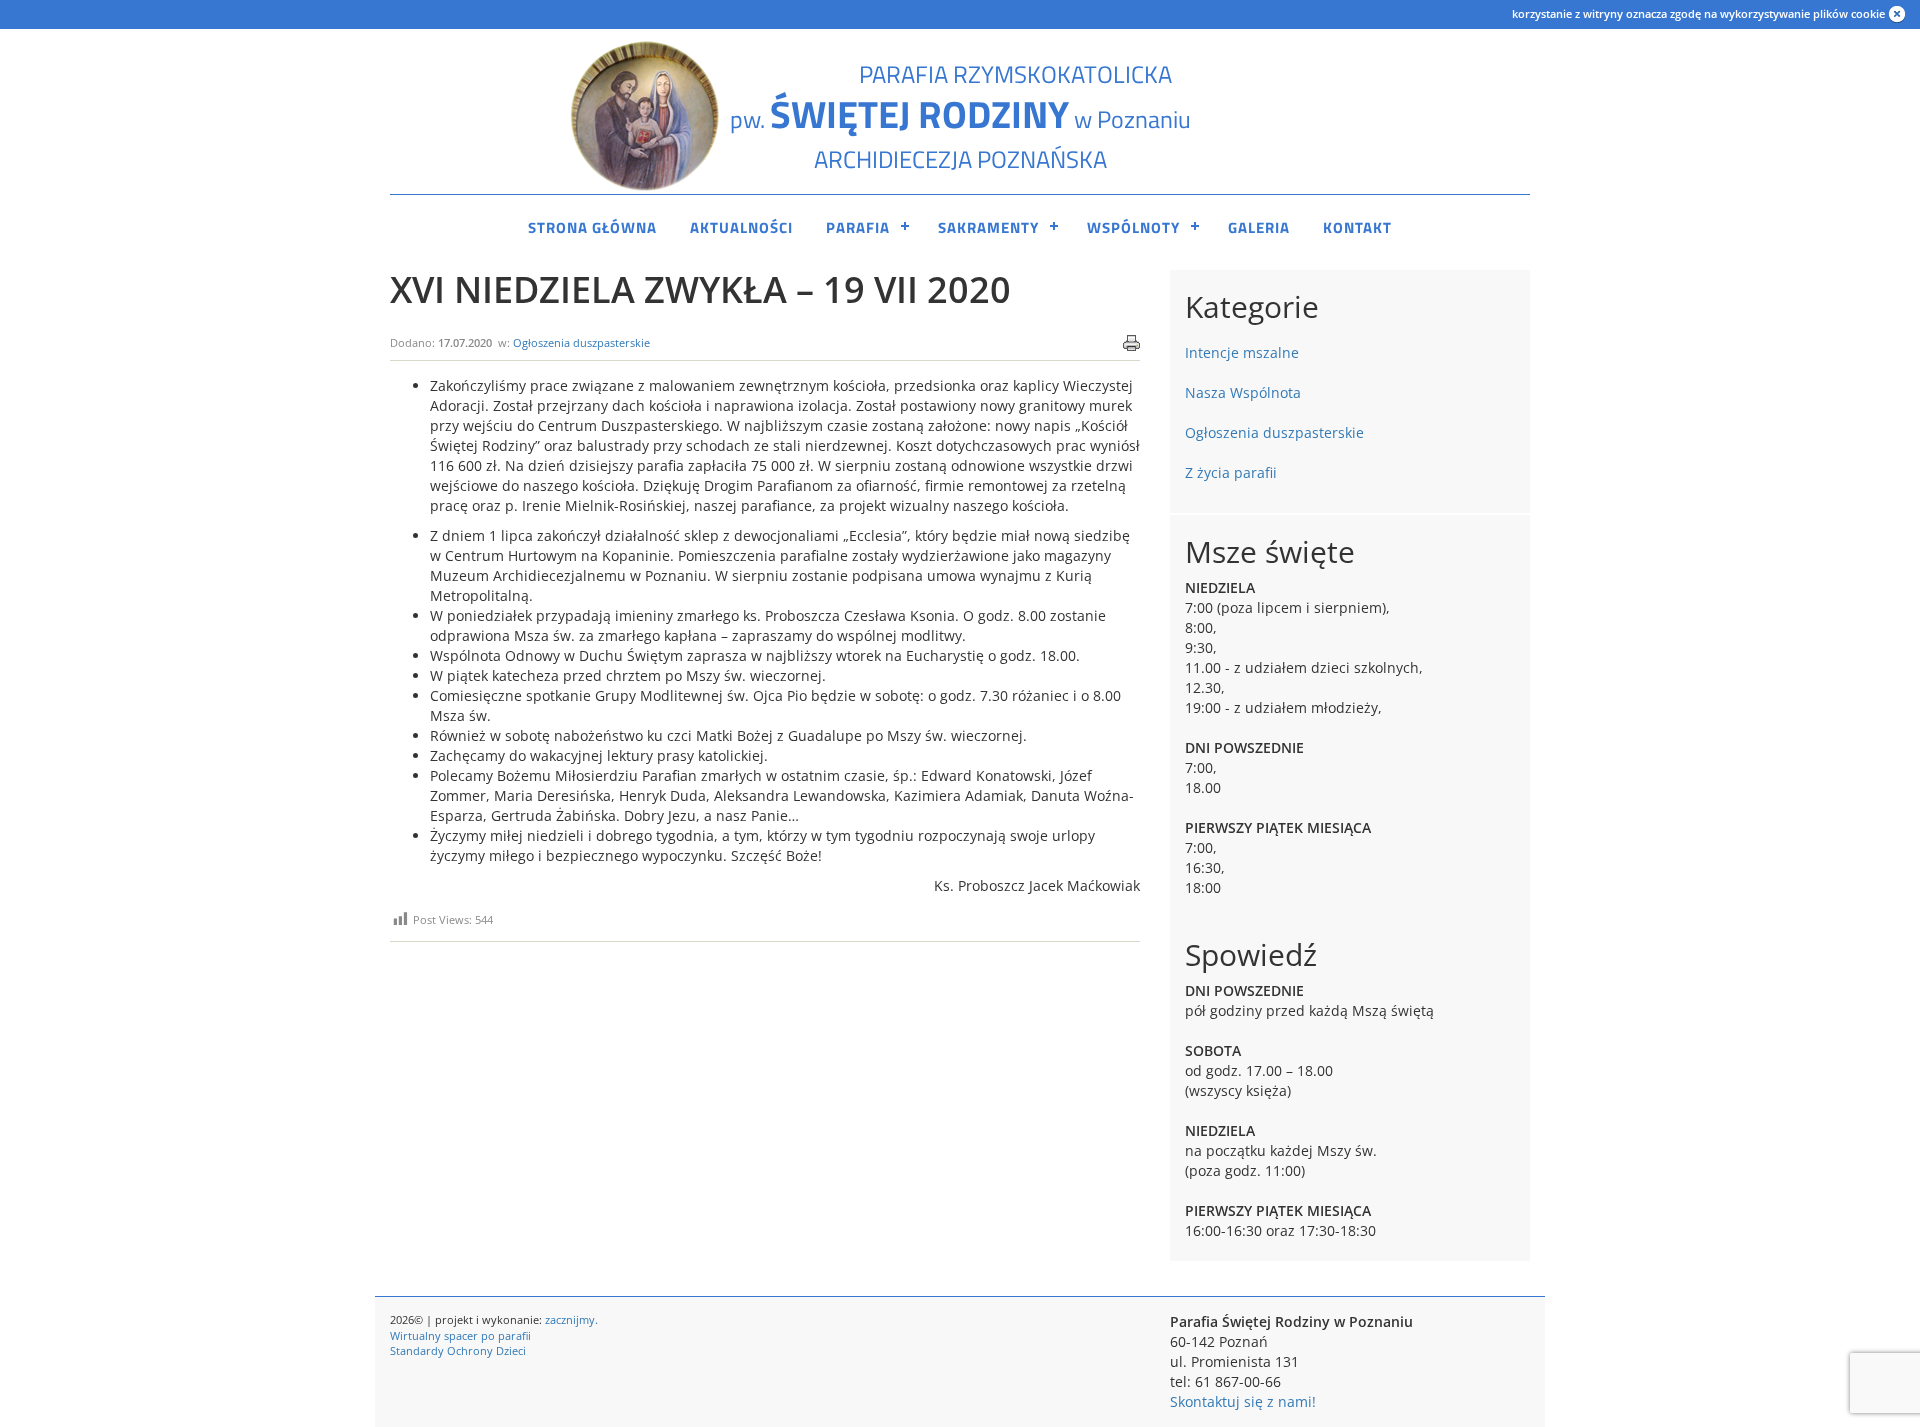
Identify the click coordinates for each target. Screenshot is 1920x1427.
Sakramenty (988, 227)
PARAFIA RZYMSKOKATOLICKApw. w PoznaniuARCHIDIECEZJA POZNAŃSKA (960, 116)
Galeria (1259, 227)
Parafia (858, 227)
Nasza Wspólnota (1243, 392)
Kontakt (1357, 227)
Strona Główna (592, 227)
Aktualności (741, 227)
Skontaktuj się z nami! (1243, 1401)
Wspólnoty (1133, 227)
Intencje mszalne (1242, 352)
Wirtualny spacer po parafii (460, 1335)
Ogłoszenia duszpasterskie (581, 342)
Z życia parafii (1231, 472)
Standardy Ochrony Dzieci (458, 1350)
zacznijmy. (571, 1319)
